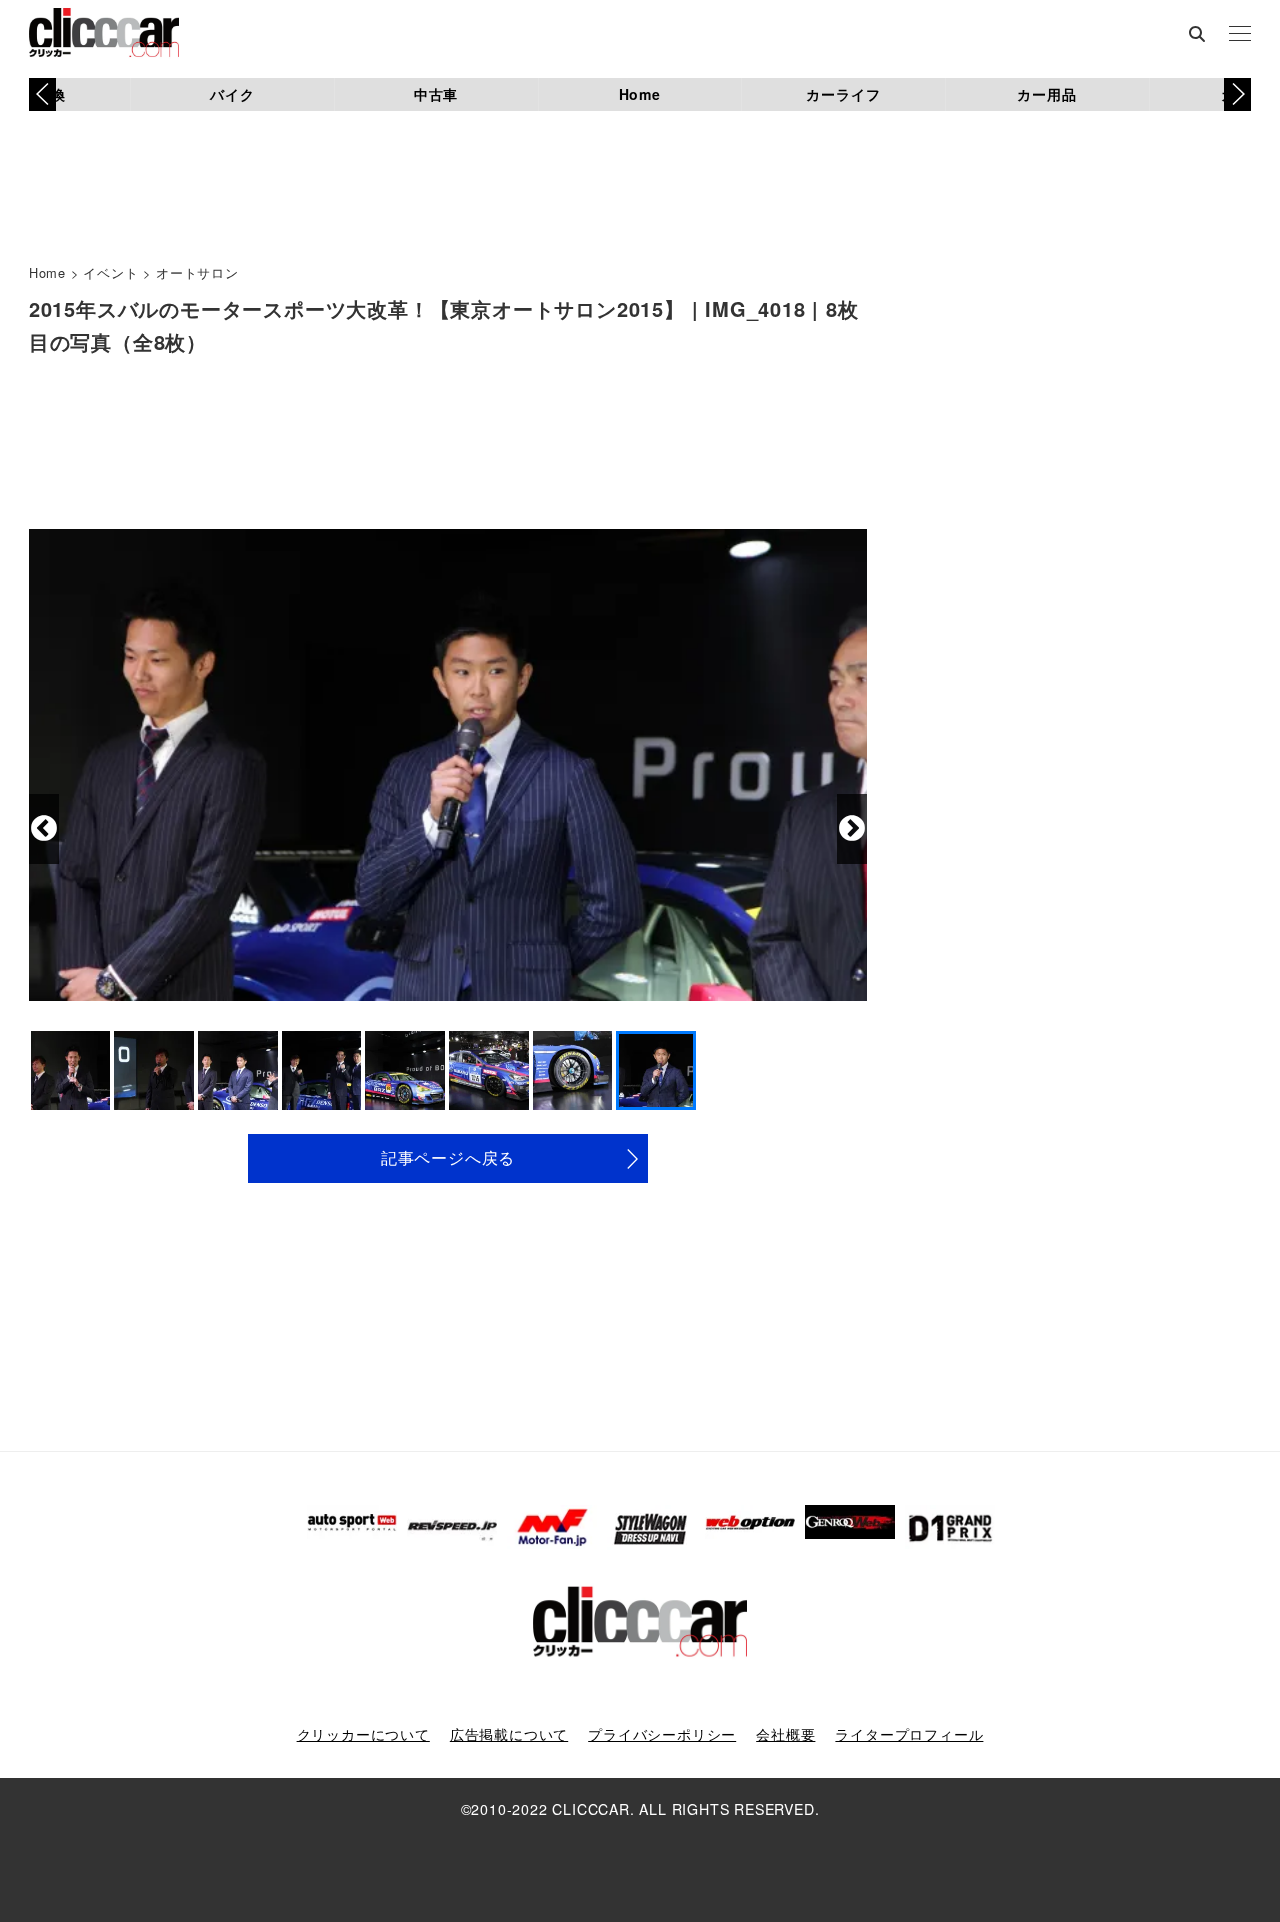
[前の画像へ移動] (44, 829)
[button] (1237, 94)
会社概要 (785, 1734)
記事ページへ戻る (448, 1157)
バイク (232, 94)
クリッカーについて (363, 1734)
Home (640, 94)
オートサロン (197, 272)
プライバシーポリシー (662, 1734)
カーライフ (843, 94)
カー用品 (1046, 94)
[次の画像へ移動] (852, 829)
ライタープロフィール (909, 1734)
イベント (110, 272)
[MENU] (1240, 35)
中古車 (436, 94)
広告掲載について (509, 1734)
